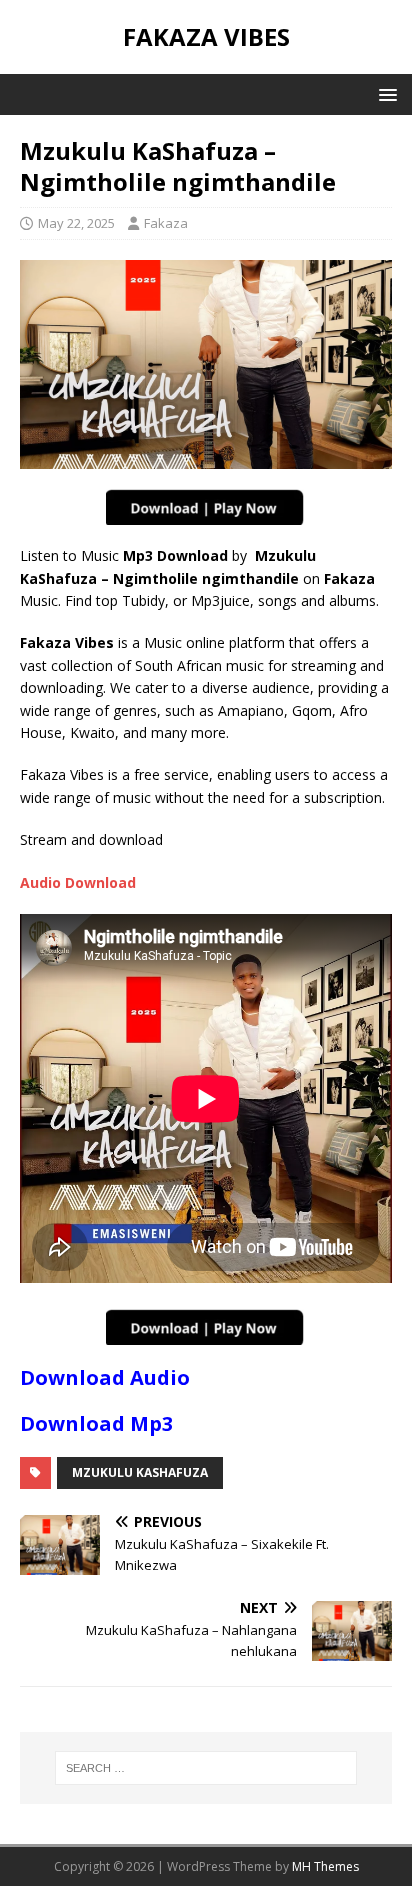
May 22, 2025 (76, 223)
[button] (384, 93)
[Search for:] (206, 1768)
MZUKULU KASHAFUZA (140, 1472)
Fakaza (166, 223)
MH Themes (325, 1866)
